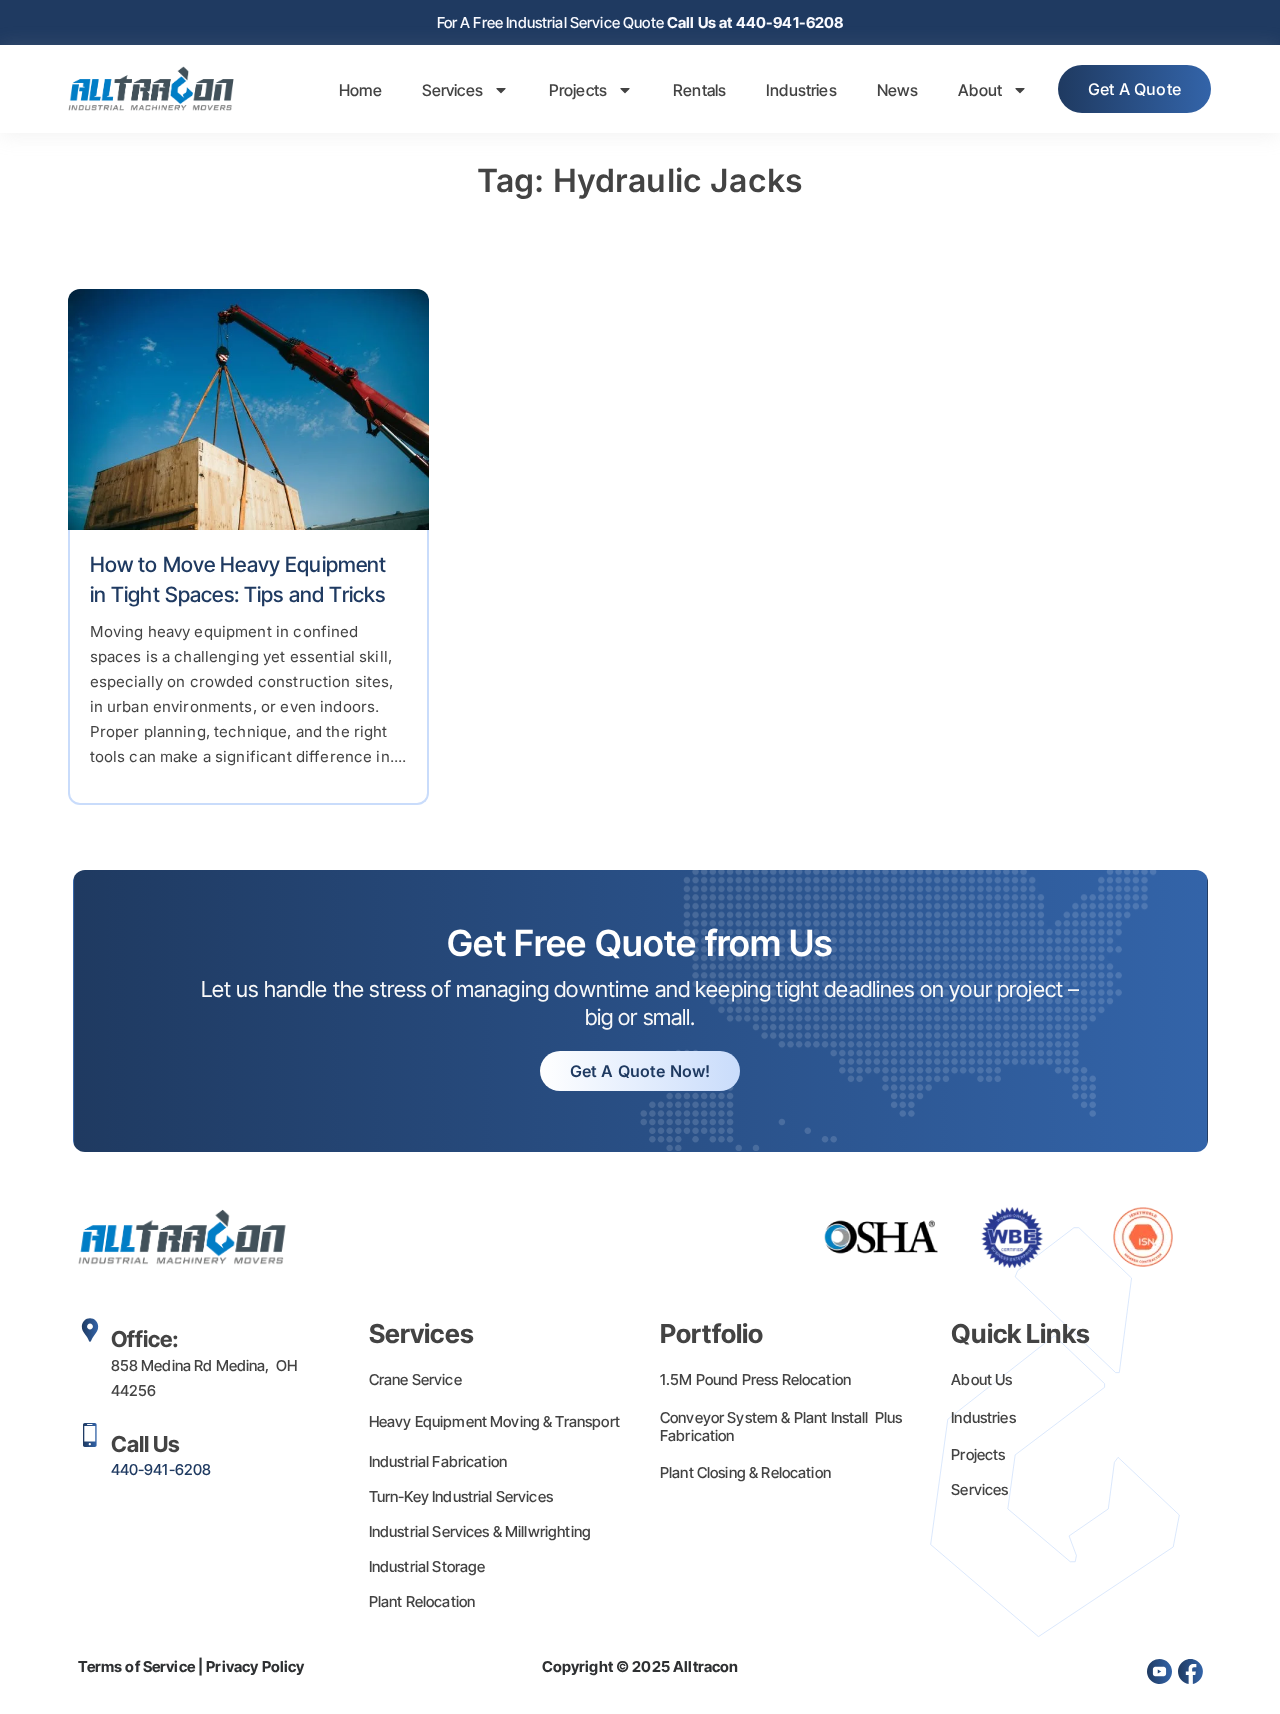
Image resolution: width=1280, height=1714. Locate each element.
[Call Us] (90, 1435)
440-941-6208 (161, 1469)
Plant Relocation (422, 1601)
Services (452, 90)
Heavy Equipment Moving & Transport (494, 1421)
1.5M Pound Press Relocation (755, 1379)
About (980, 90)
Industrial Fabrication (438, 1461)
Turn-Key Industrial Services (461, 1496)
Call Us (146, 1444)
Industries (801, 90)
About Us (981, 1379)
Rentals (699, 90)
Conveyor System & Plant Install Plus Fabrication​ (781, 1426)
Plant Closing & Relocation (745, 1472)
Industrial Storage (427, 1566)
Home (360, 90)
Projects (578, 90)
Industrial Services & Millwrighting (480, 1531)
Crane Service (415, 1379)
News (898, 90)
